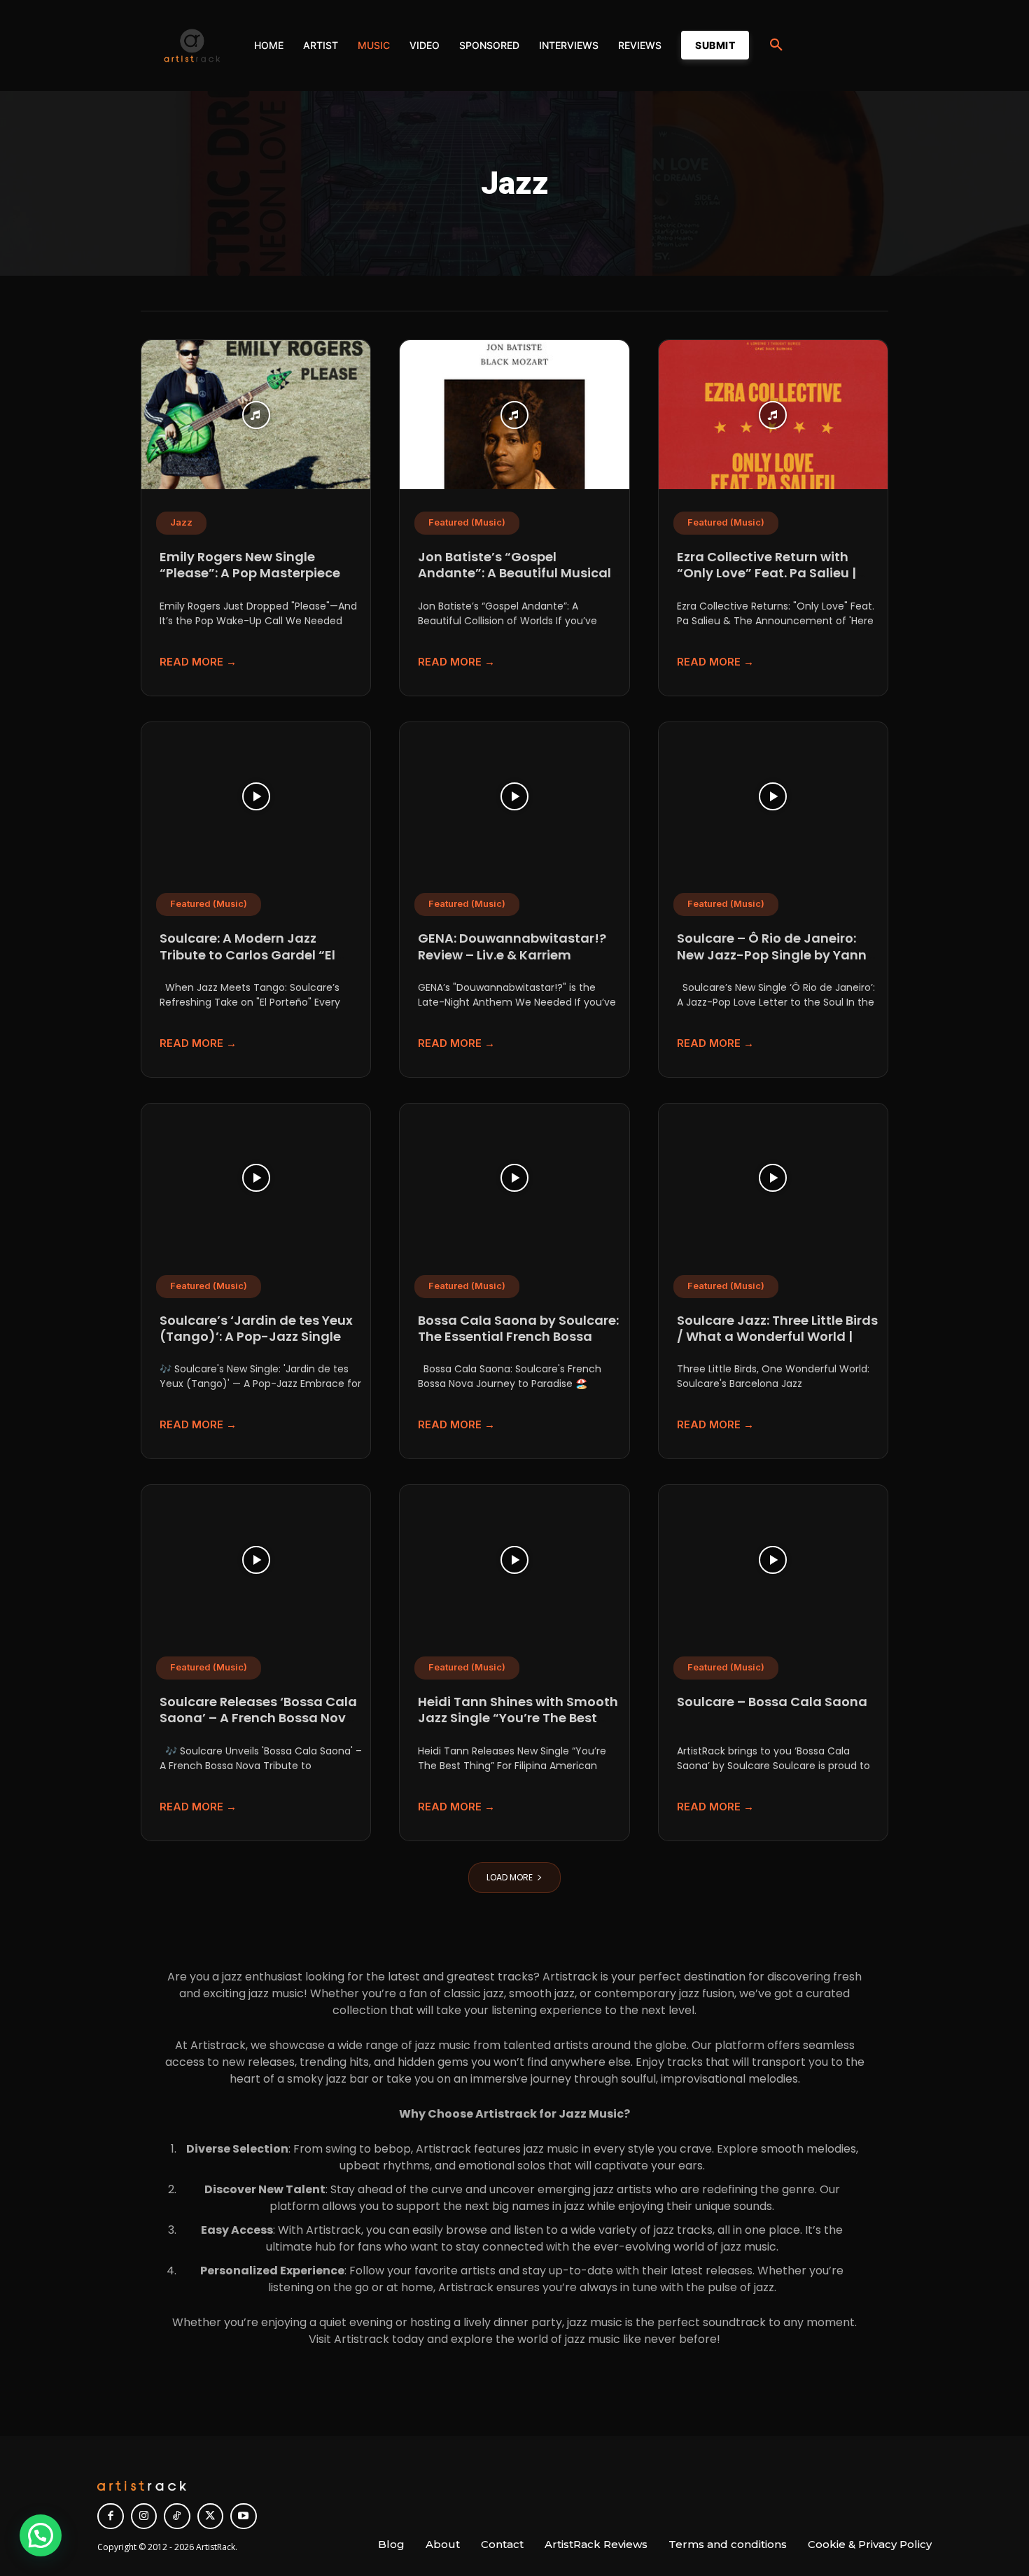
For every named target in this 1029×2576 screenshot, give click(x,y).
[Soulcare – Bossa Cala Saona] (773, 1560)
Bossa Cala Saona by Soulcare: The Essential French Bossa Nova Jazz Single (518, 1337)
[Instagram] (144, 2517)
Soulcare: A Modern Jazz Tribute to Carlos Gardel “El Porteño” (247, 955)
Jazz (181, 522)
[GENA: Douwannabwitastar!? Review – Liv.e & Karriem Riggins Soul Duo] (514, 797)
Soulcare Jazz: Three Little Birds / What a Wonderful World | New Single (777, 1337)
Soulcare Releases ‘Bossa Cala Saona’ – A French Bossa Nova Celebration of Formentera (258, 1718)
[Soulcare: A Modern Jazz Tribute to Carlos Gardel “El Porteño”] (256, 797)
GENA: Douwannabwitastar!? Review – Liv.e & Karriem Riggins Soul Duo (512, 955)
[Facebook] (111, 2517)
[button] (776, 45)
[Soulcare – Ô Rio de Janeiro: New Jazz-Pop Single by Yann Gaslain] (773, 797)
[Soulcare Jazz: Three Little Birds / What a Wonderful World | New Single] (773, 1178)
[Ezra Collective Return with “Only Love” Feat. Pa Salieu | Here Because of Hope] (773, 415)
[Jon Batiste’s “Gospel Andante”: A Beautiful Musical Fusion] (514, 415)
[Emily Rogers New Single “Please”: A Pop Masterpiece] (256, 415)
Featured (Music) (467, 522)
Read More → (198, 662)
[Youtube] (244, 2517)
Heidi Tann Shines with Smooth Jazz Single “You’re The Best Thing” (518, 1718)
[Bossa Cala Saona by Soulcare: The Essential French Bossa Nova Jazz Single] (514, 1178)
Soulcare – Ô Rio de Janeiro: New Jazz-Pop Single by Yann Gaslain (772, 955)
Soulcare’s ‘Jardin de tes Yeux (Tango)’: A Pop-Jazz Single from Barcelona (256, 1337)
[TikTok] (177, 2517)
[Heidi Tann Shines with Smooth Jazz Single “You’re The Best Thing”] (514, 1560)
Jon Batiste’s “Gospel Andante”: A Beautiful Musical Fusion (514, 573)
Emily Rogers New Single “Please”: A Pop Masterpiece (250, 565)
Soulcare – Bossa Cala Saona (772, 1702)
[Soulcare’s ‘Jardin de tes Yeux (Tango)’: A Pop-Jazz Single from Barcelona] (256, 1178)
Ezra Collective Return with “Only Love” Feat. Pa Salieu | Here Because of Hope (766, 573)
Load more (510, 1877)
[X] (211, 2517)
